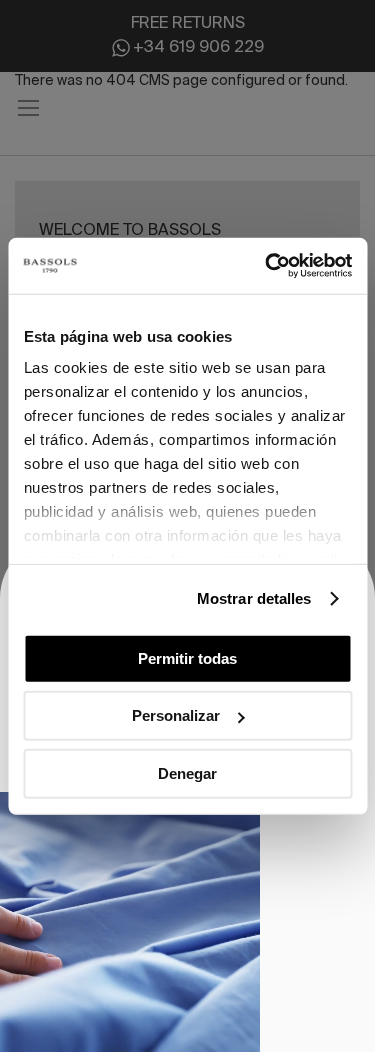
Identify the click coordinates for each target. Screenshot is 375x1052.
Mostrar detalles (254, 598)
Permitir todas (187, 657)
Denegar (187, 772)
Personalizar (176, 715)
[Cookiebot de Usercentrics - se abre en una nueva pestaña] (267, 266)
